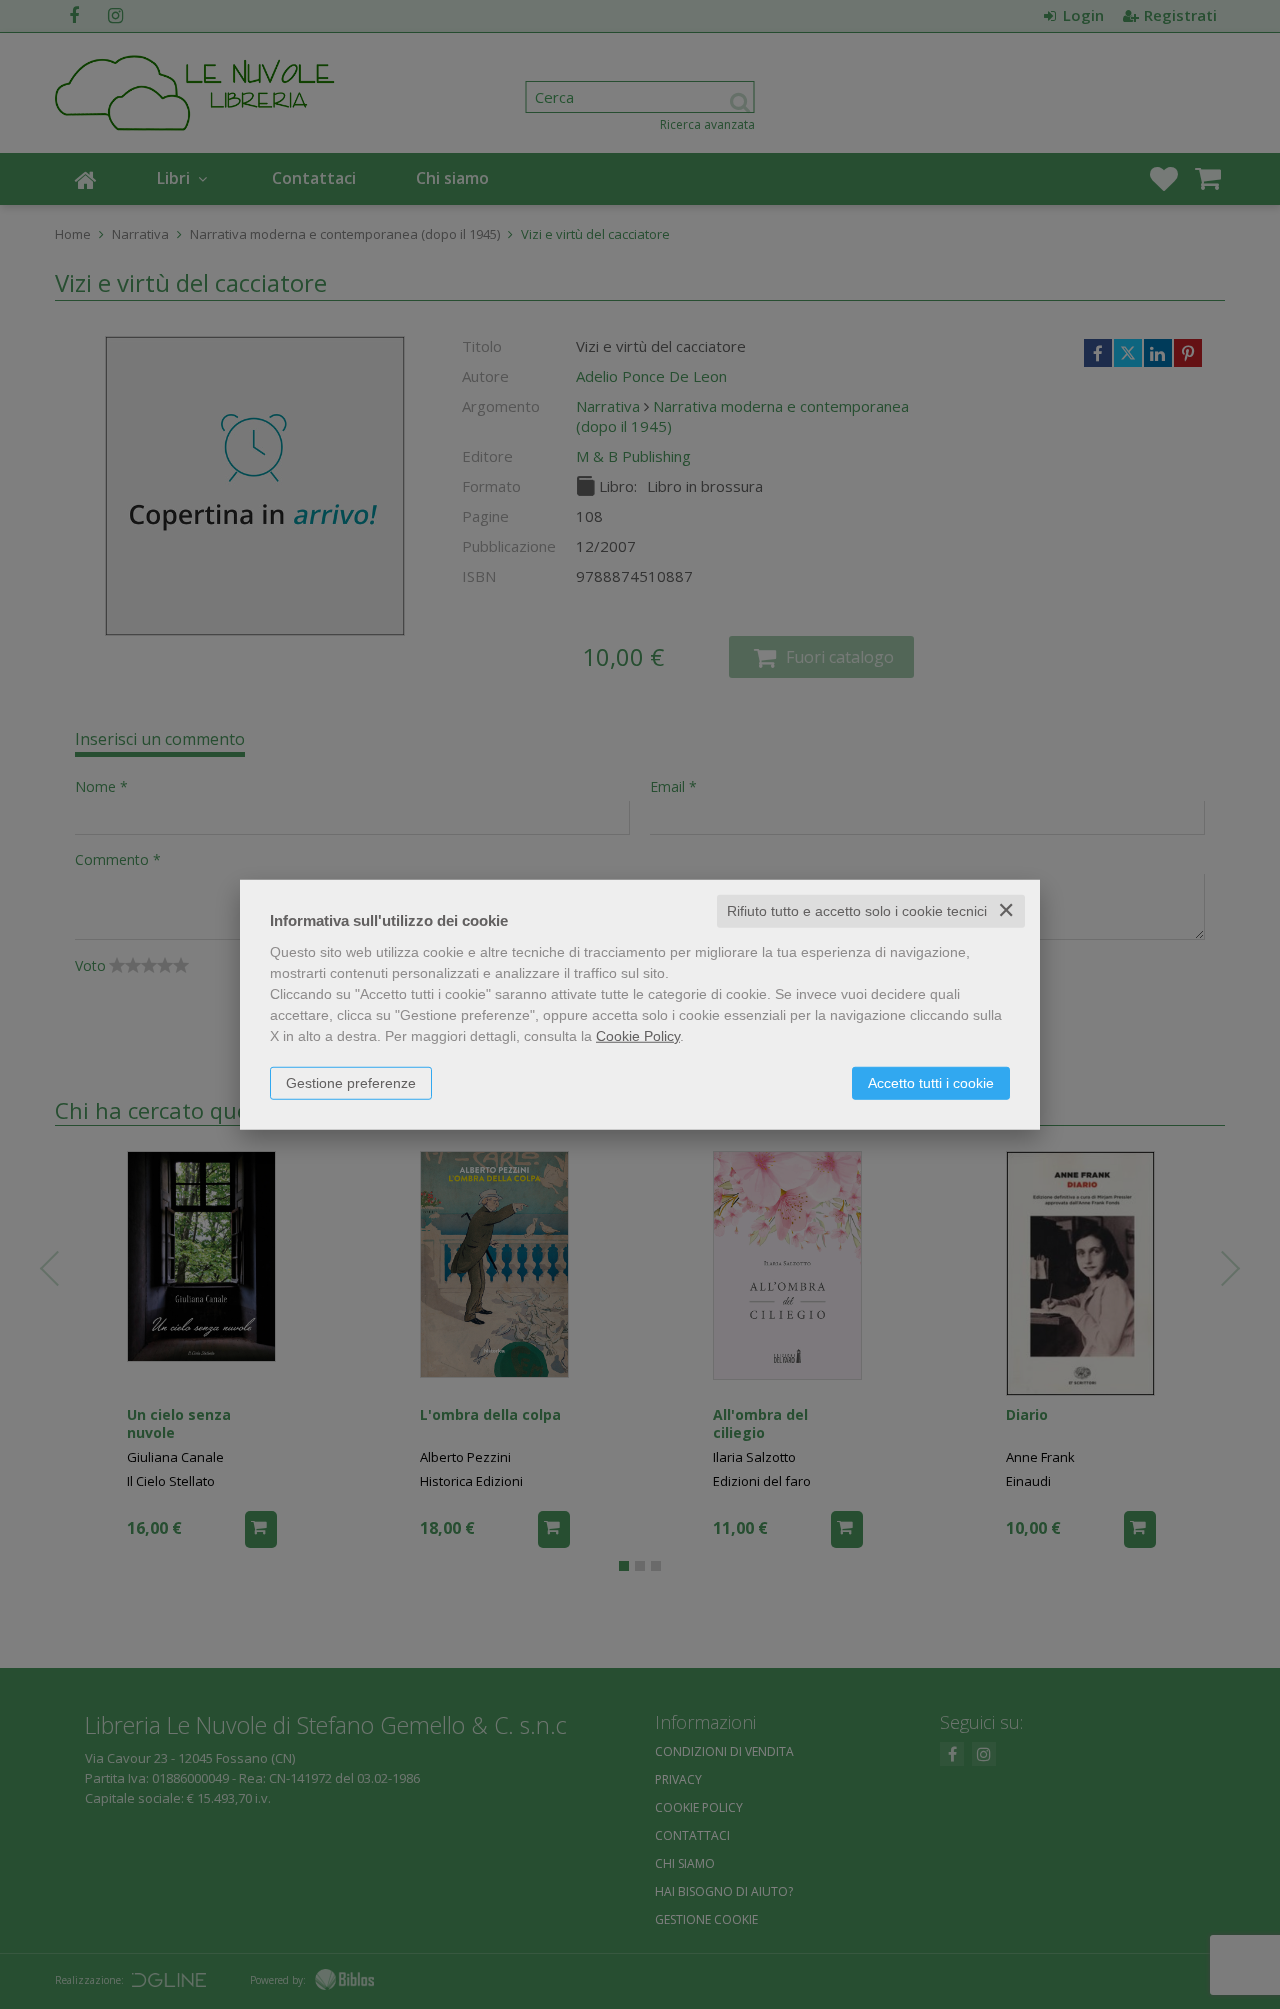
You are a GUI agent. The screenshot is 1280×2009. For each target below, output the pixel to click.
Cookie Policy (638, 1036)
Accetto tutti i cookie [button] (931, 1083)
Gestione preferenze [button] (351, 1083)
